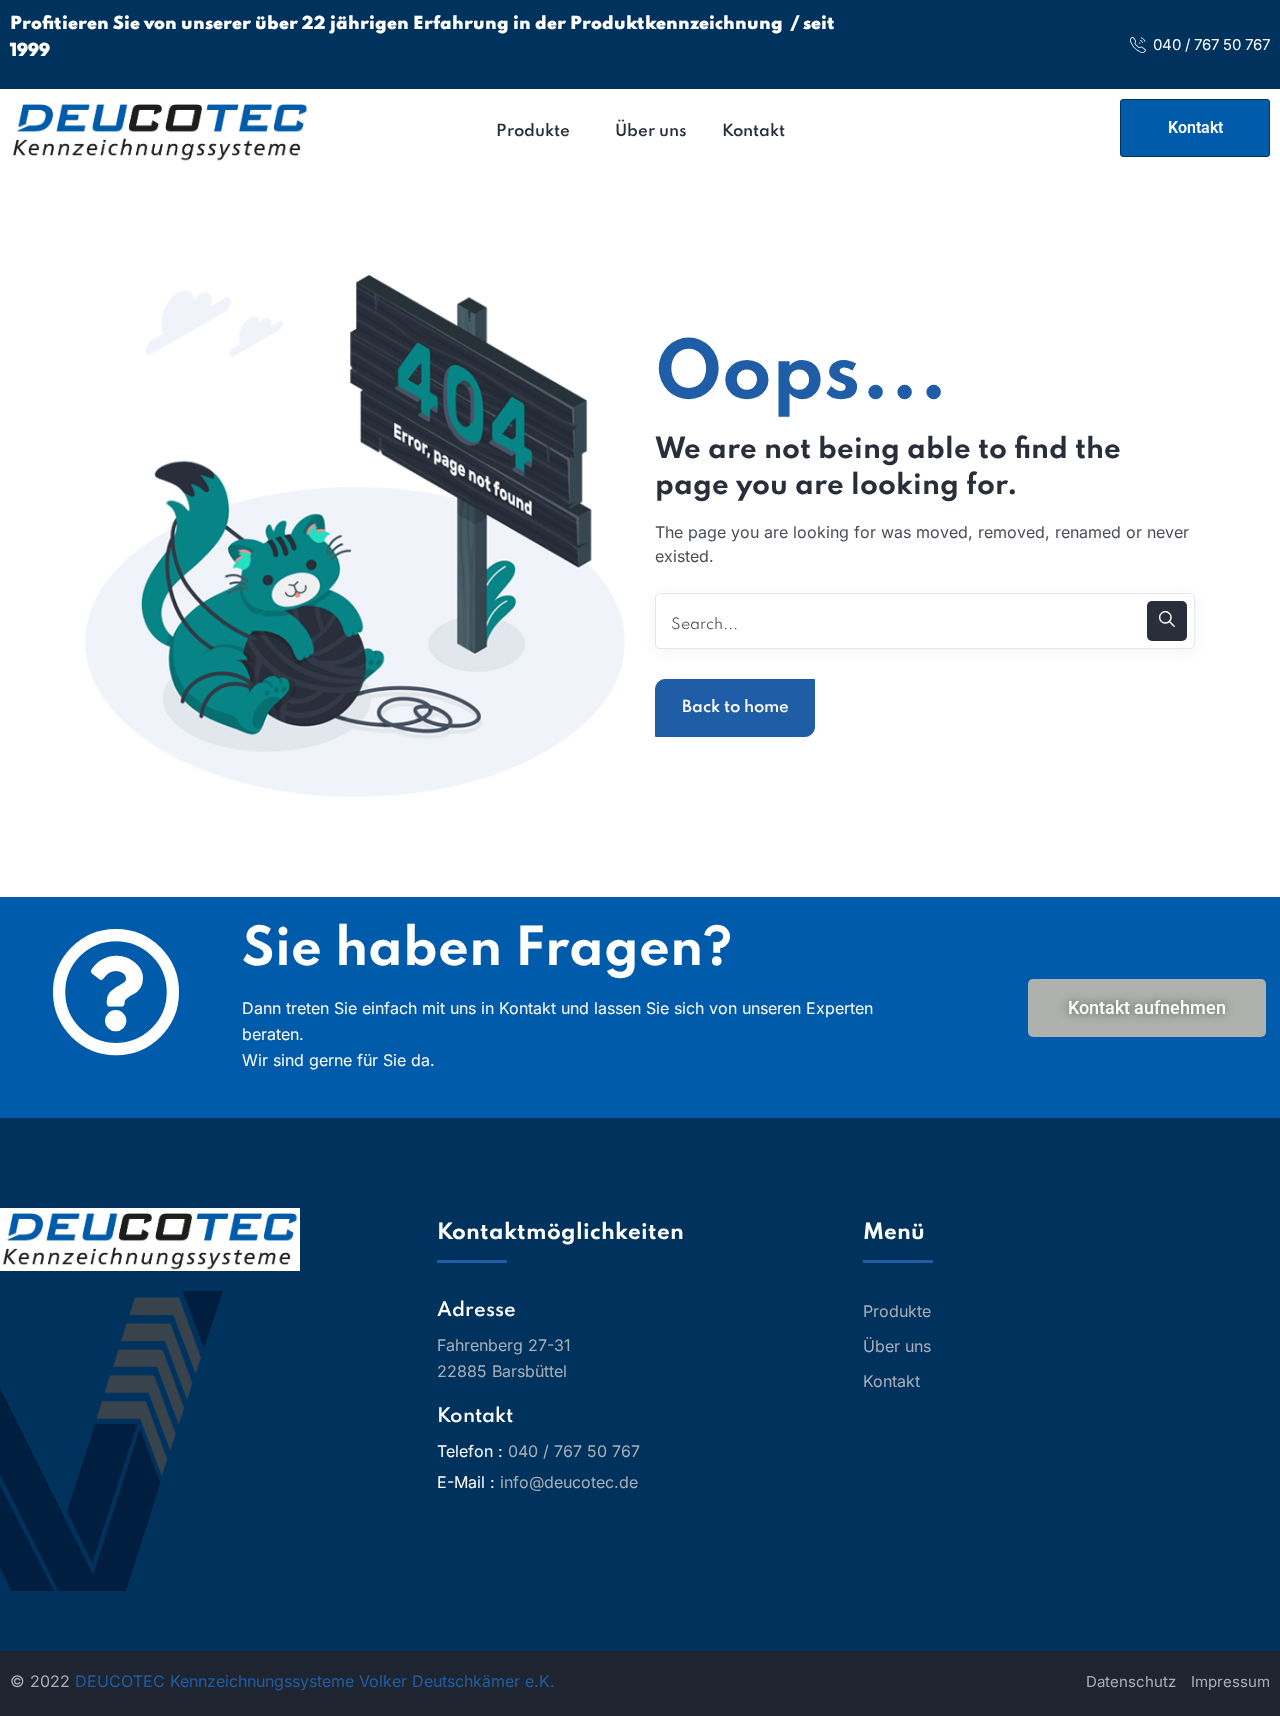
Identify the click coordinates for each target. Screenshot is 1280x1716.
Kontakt (891, 1381)
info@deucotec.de (569, 1482)
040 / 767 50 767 (1211, 44)
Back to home (735, 707)
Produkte (897, 1311)
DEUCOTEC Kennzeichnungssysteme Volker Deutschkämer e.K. (315, 1681)
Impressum (1230, 1681)
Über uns (897, 1346)
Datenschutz (1131, 1681)
